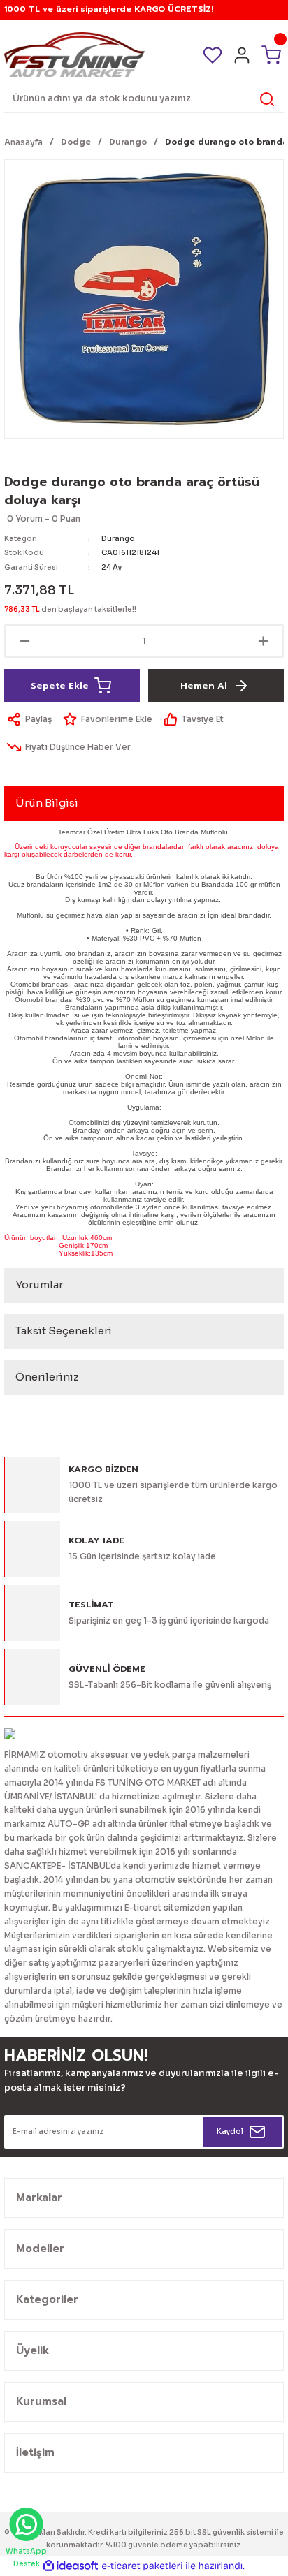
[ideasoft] (71, 2566)
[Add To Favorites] (106, 719)
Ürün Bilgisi (47, 803)
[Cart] (271, 54)
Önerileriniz (47, 1377)
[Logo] (74, 54)
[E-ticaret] (142, 2566)
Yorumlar (39, 1285)
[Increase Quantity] (263, 641)
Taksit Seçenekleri (64, 1331)
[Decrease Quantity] (25, 641)
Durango (118, 539)
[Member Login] (242, 55)
